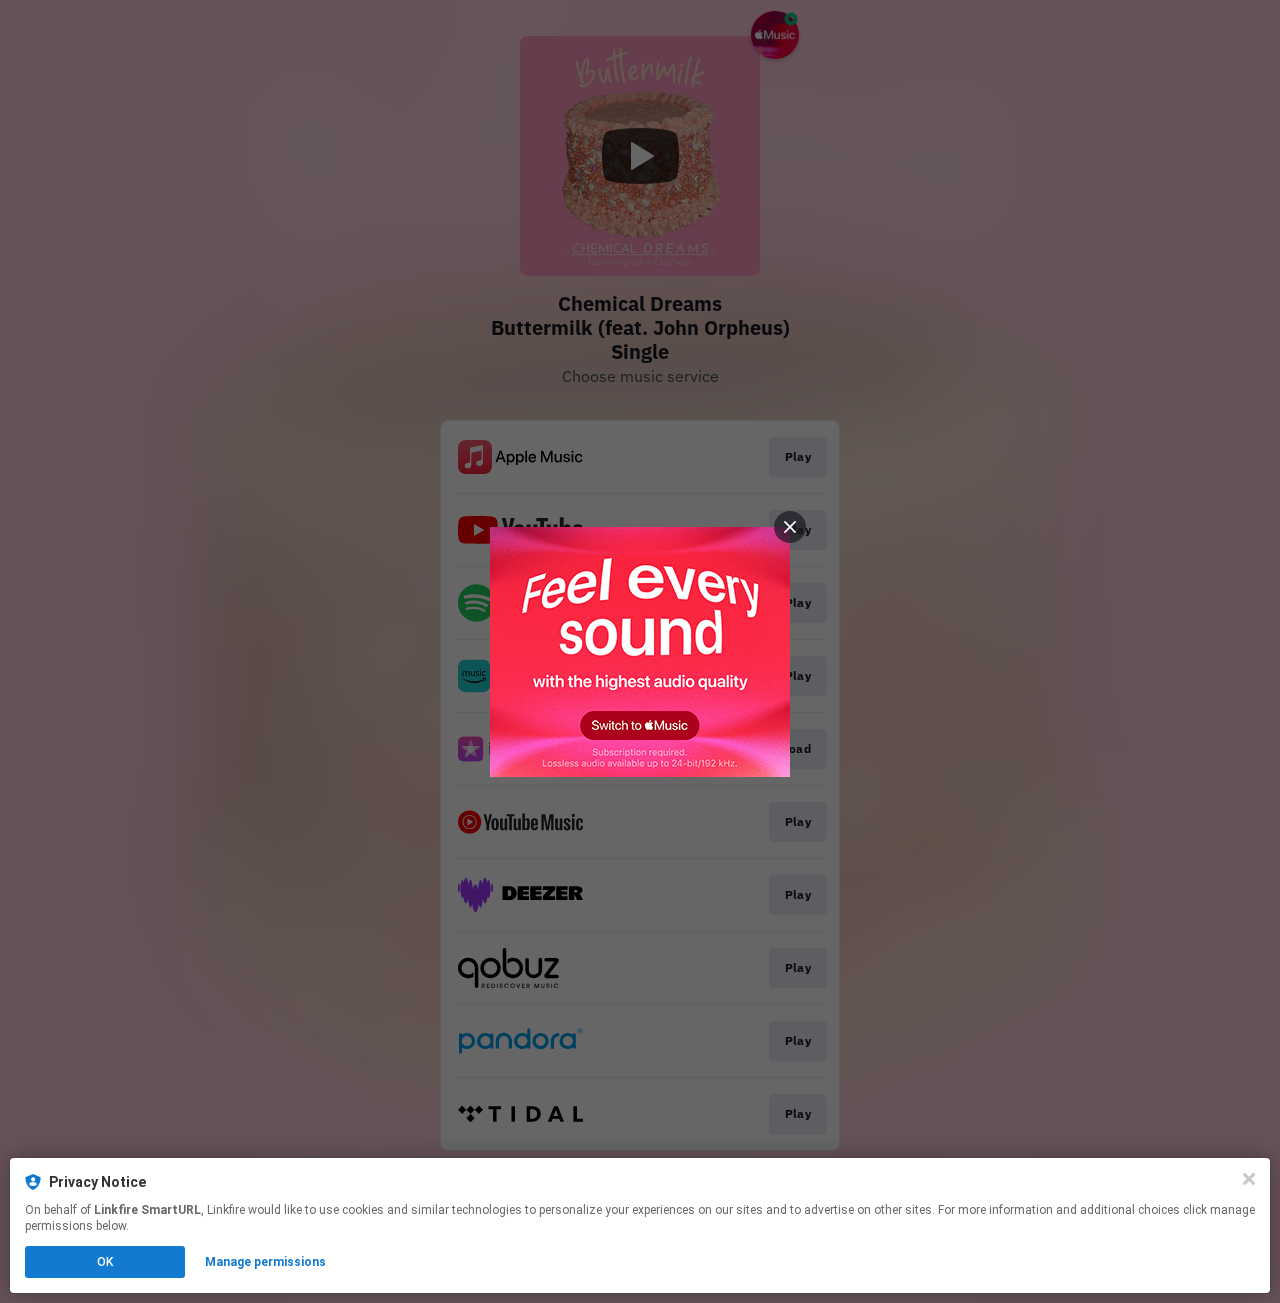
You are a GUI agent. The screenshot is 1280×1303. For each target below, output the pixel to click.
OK (105, 1262)
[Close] (1249, 1179)
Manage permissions (265, 1262)
